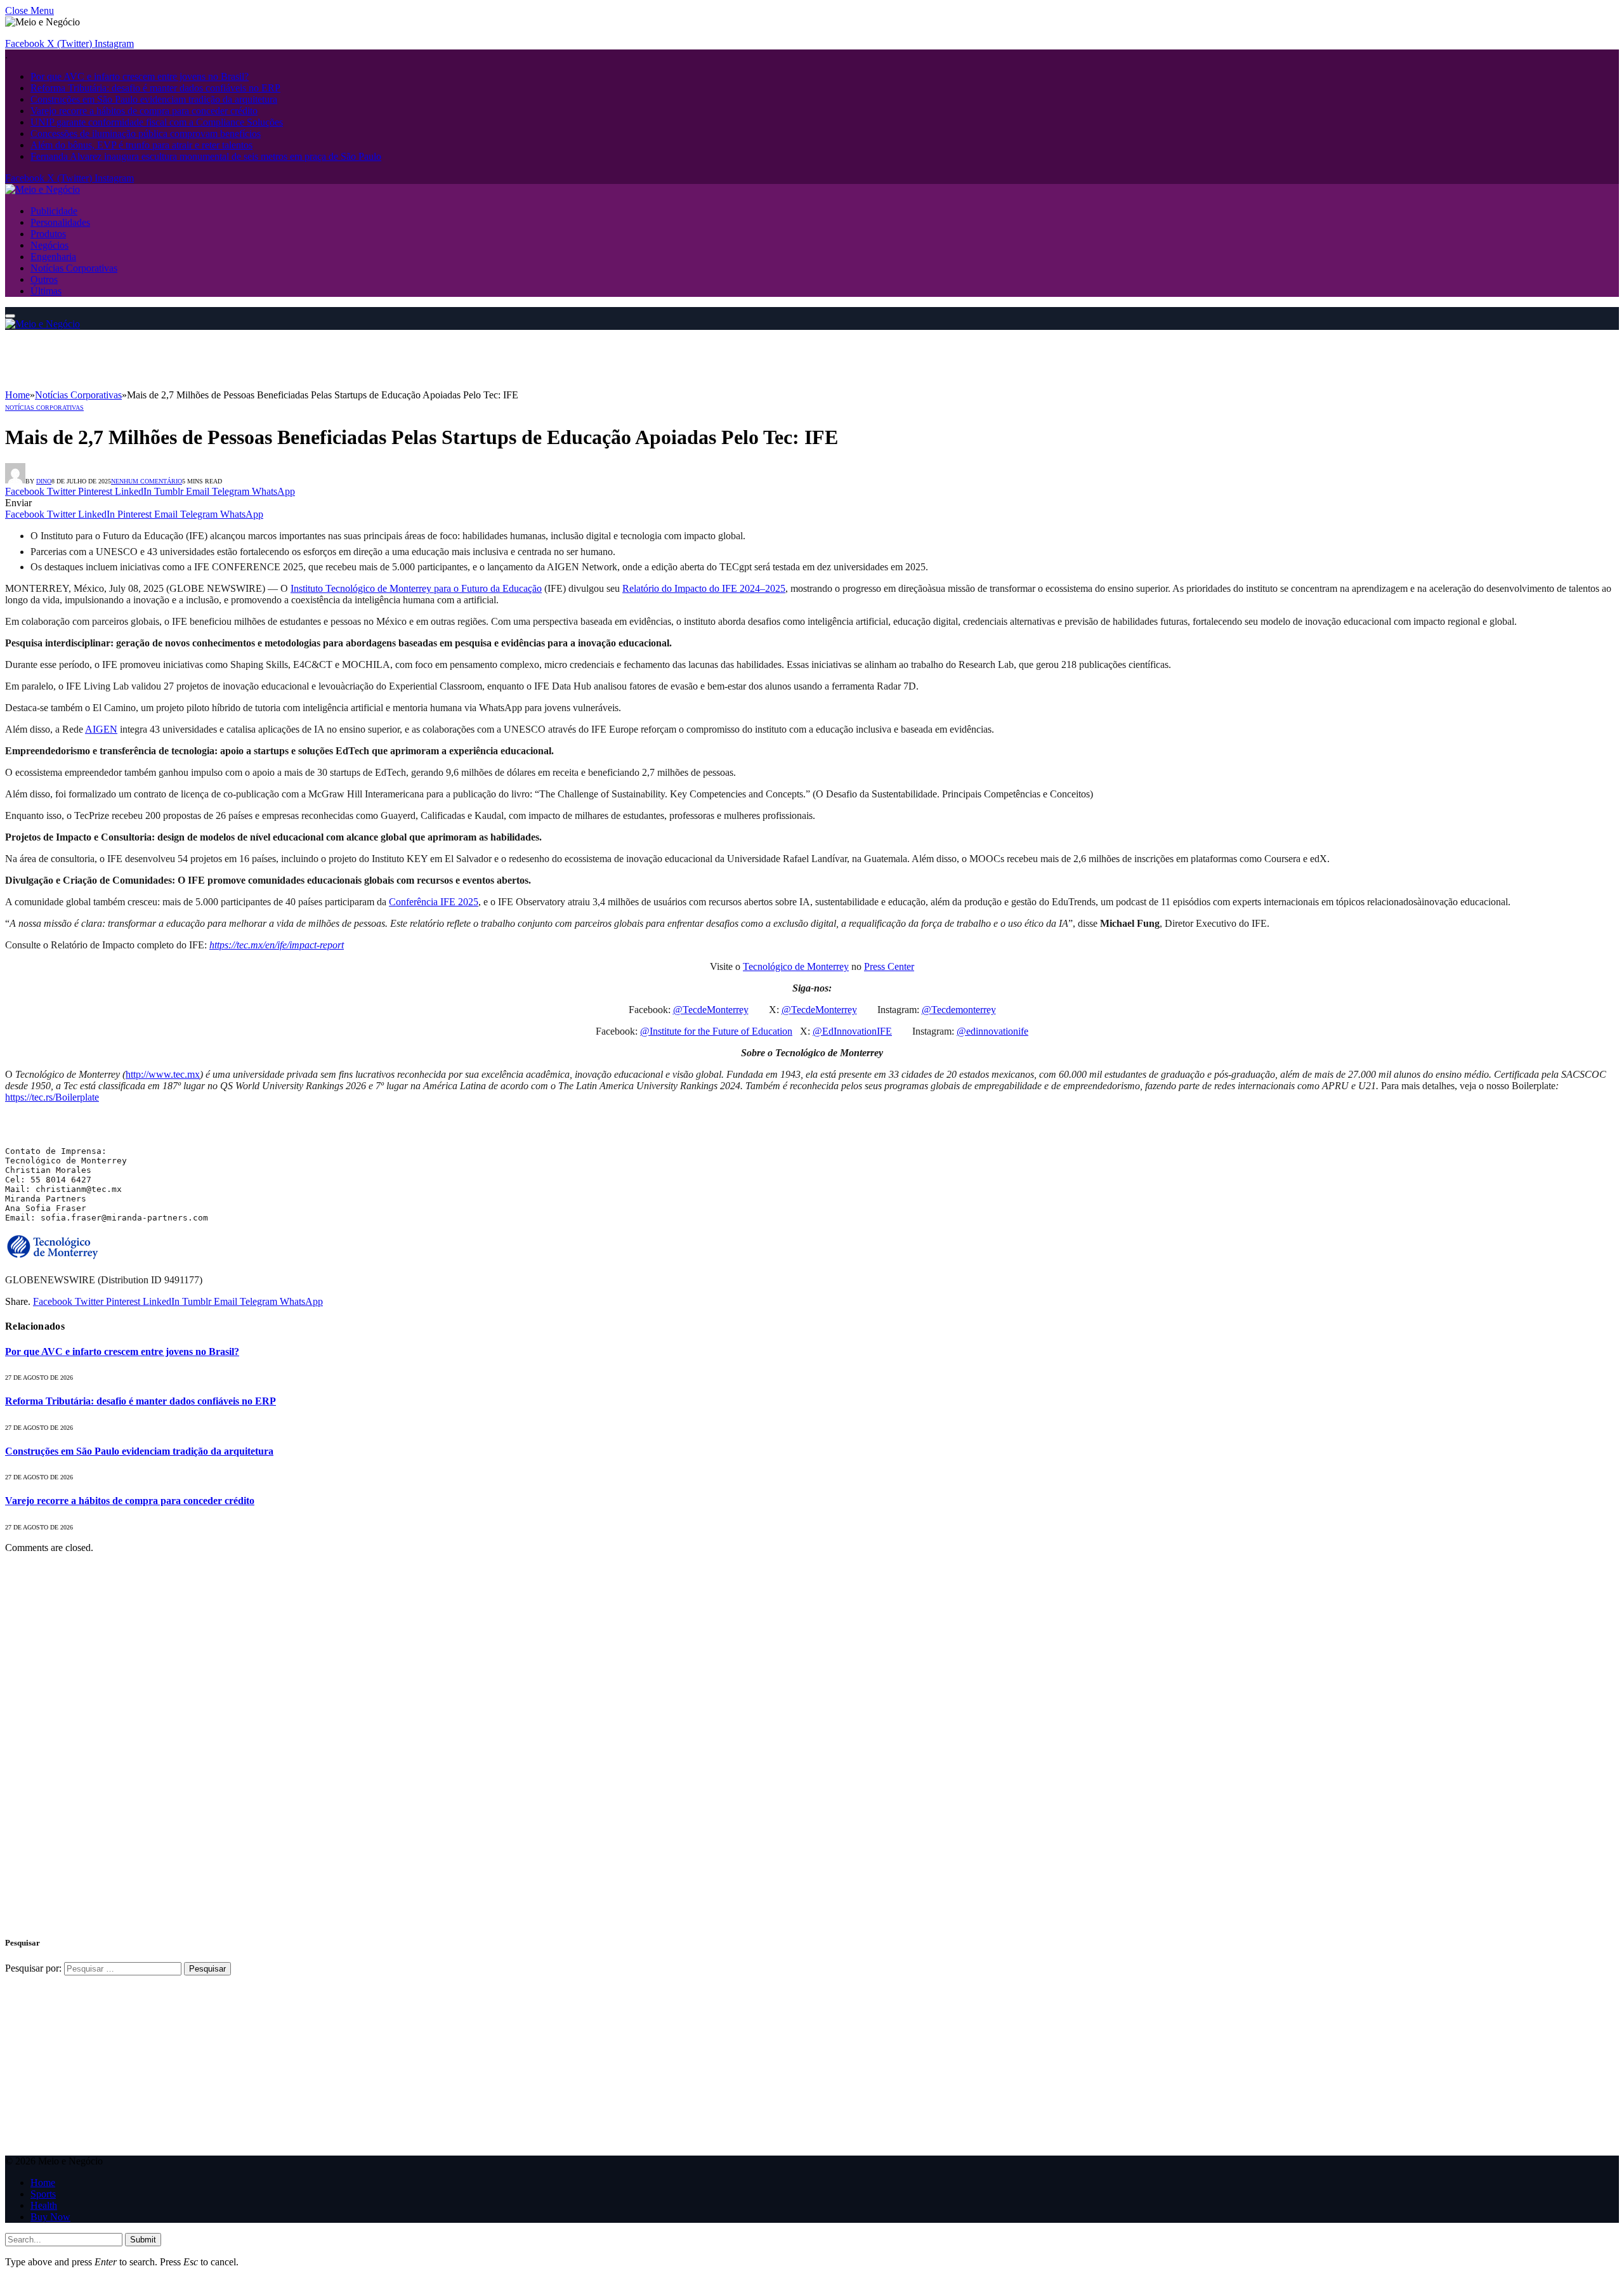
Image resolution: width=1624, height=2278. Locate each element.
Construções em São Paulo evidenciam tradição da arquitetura (154, 99)
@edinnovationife (992, 1031)
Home (43, 2183)
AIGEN (101, 729)
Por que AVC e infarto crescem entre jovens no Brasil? (140, 76)
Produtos (48, 234)
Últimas (46, 291)
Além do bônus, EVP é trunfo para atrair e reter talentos (141, 145)
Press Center (889, 966)
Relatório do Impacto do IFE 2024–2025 (704, 588)
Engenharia (53, 257)
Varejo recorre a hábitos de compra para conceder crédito (144, 111)
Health (44, 2205)
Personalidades (60, 222)
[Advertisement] (236, 358)
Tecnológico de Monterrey (796, 966)
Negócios (49, 245)
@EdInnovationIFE (852, 1031)
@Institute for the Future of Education (716, 1031)
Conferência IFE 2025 (434, 902)
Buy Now (50, 2217)
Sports (43, 2194)
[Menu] (10, 316)
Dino (44, 481)
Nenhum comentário (147, 481)
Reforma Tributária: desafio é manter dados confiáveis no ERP (155, 88)
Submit (143, 2240)
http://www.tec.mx (163, 1074)
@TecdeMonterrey (711, 1010)
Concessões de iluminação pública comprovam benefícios (146, 134)
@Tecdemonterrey (959, 1010)
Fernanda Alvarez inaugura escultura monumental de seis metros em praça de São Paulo (206, 156)
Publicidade (54, 211)
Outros (44, 279)
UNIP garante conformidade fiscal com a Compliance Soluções (157, 122)
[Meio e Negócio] (43, 189)
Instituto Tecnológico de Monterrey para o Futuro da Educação (416, 588)
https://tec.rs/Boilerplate (52, 1097)
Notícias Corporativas (74, 268)
